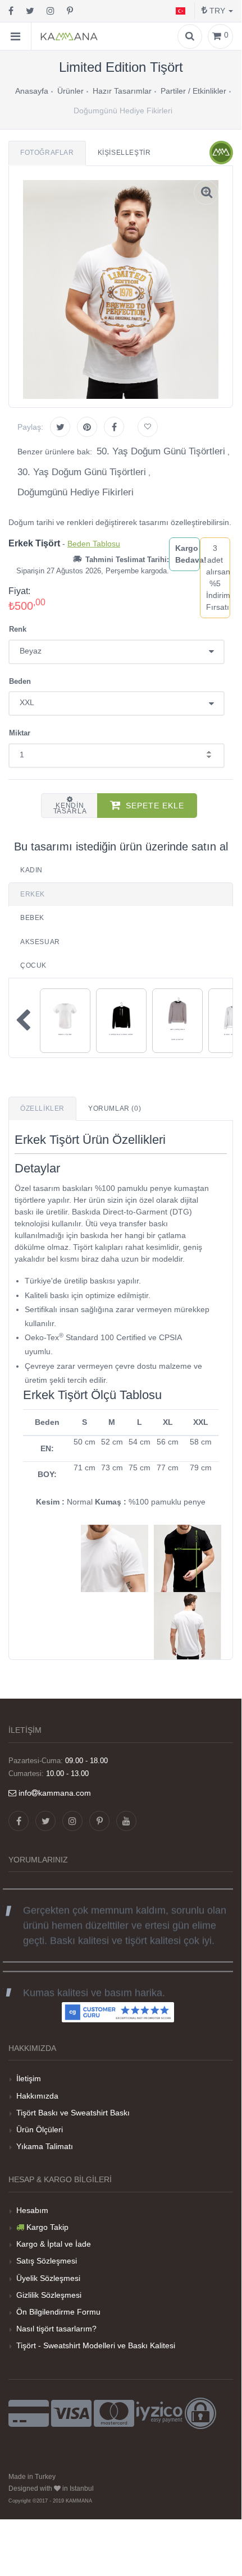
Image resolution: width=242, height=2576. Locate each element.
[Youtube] (126, 1821)
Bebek (32, 918)
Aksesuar (40, 942)
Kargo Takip (47, 2227)
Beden (20, 681)
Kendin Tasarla (70, 808)
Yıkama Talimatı (45, 2146)
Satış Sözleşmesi (47, 2261)
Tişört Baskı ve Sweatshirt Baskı (73, 2113)
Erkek (33, 894)
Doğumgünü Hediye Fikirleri (76, 492)
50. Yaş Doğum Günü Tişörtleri (161, 451)
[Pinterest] (70, 11)
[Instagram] (51, 11)
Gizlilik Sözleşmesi (49, 2295)
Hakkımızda (37, 2096)
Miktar (20, 733)
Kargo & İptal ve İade (54, 2244)
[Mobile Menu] (16, 36)
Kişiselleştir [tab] (124, 153)
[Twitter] (30, 11)
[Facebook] (11, 11)
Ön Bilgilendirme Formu (58, 2312)
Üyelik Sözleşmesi (48, 2278)
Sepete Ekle (155, 806)
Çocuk (33, 965)
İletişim (29, 2078)
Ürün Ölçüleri (40, 2129)
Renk (18, 629)
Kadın (31, 870)
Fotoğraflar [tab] (47, 153)
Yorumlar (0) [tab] (115, 1108)
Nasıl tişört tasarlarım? (56, 2329)
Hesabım (32, 2210)
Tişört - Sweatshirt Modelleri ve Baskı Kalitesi (96, 2345)
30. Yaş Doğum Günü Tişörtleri (82, 472)
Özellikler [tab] (42, 1108)
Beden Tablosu (94, 544)
